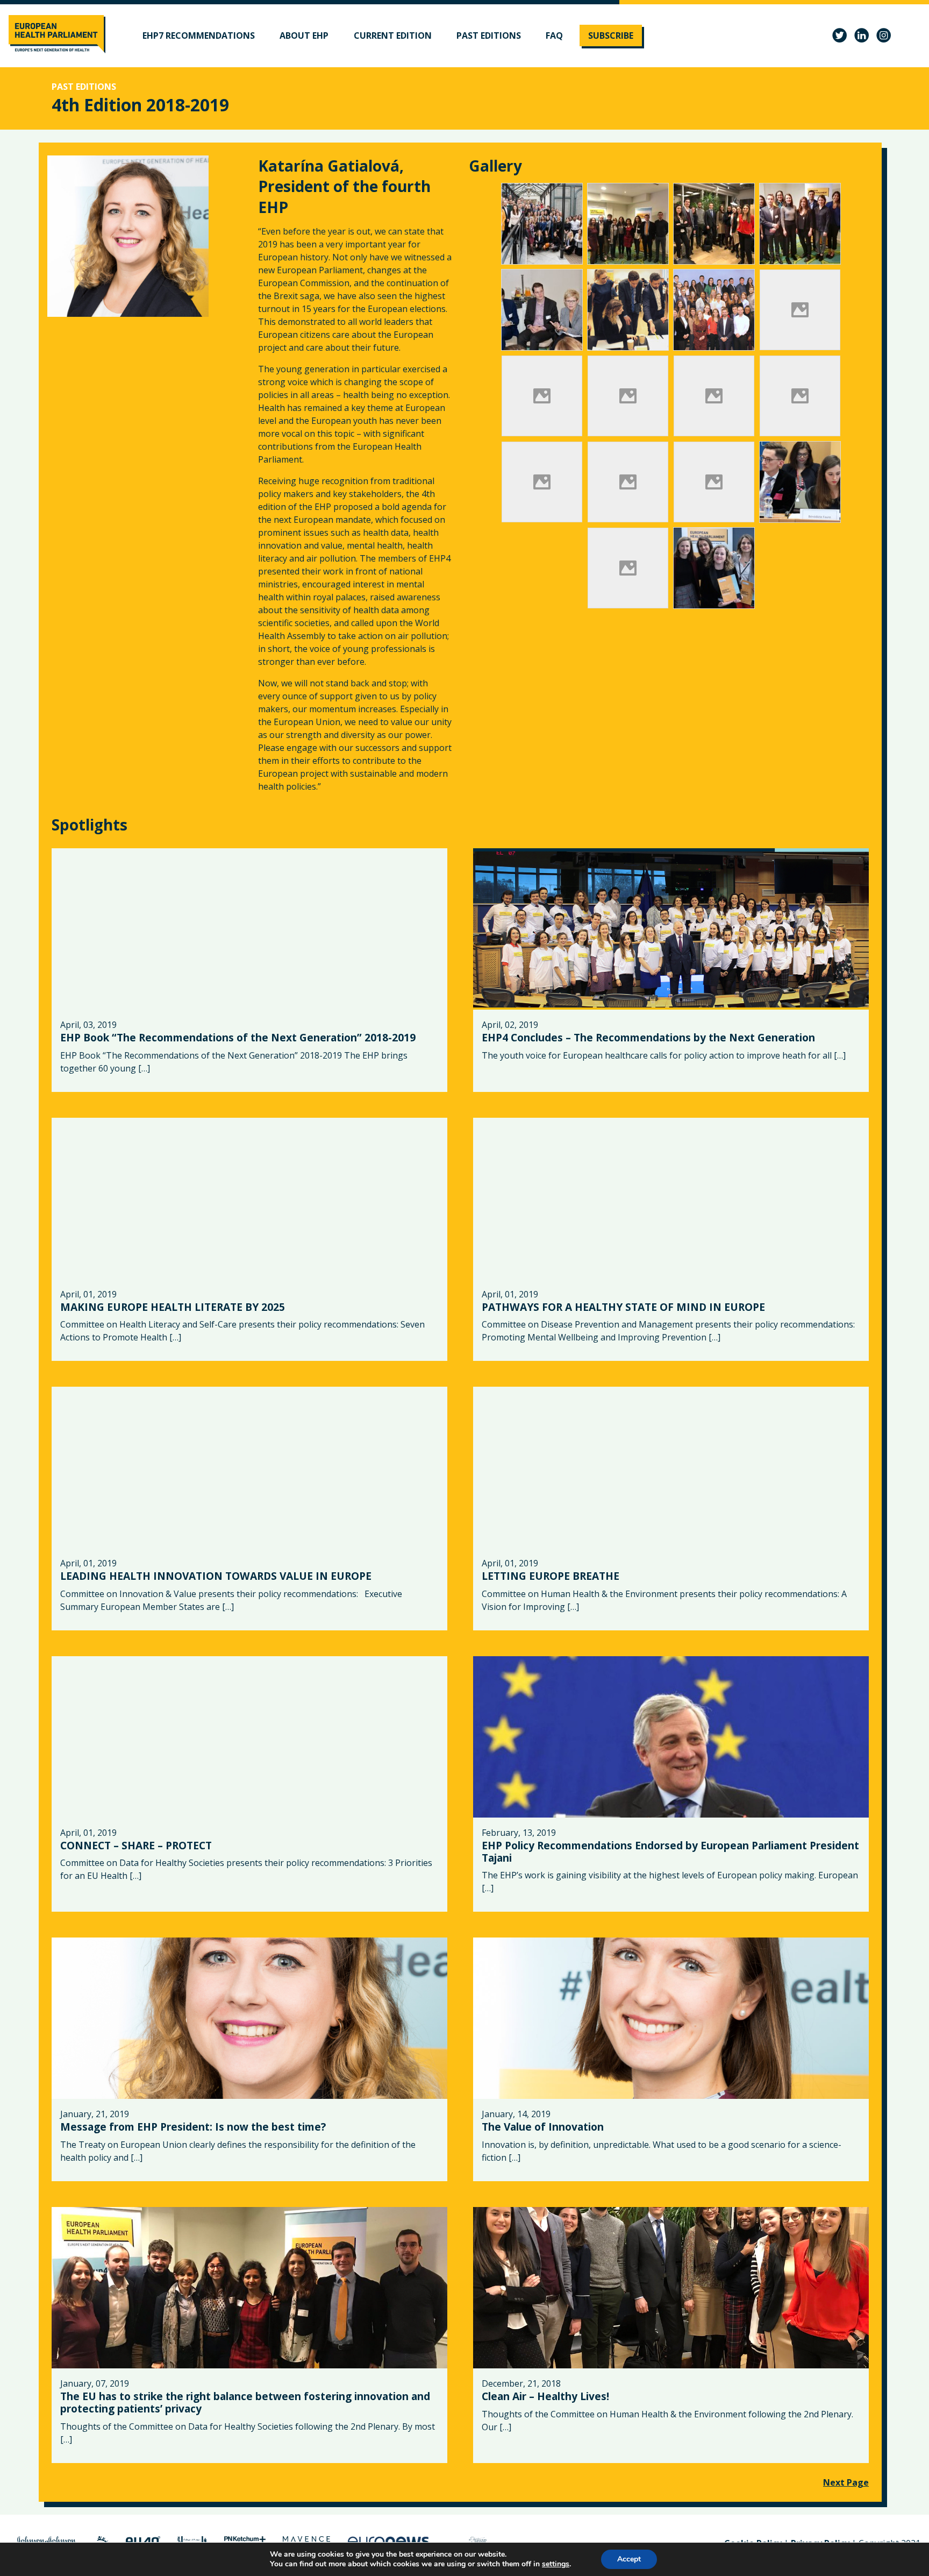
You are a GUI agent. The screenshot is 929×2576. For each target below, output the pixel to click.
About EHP (304, 36)
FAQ (554, 36)
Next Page (846, 2482)
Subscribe (611, 36)
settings (556, 2564)
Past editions (489, 36)
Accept (629, 2559)
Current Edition (393, 36)
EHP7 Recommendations (199, 36)
